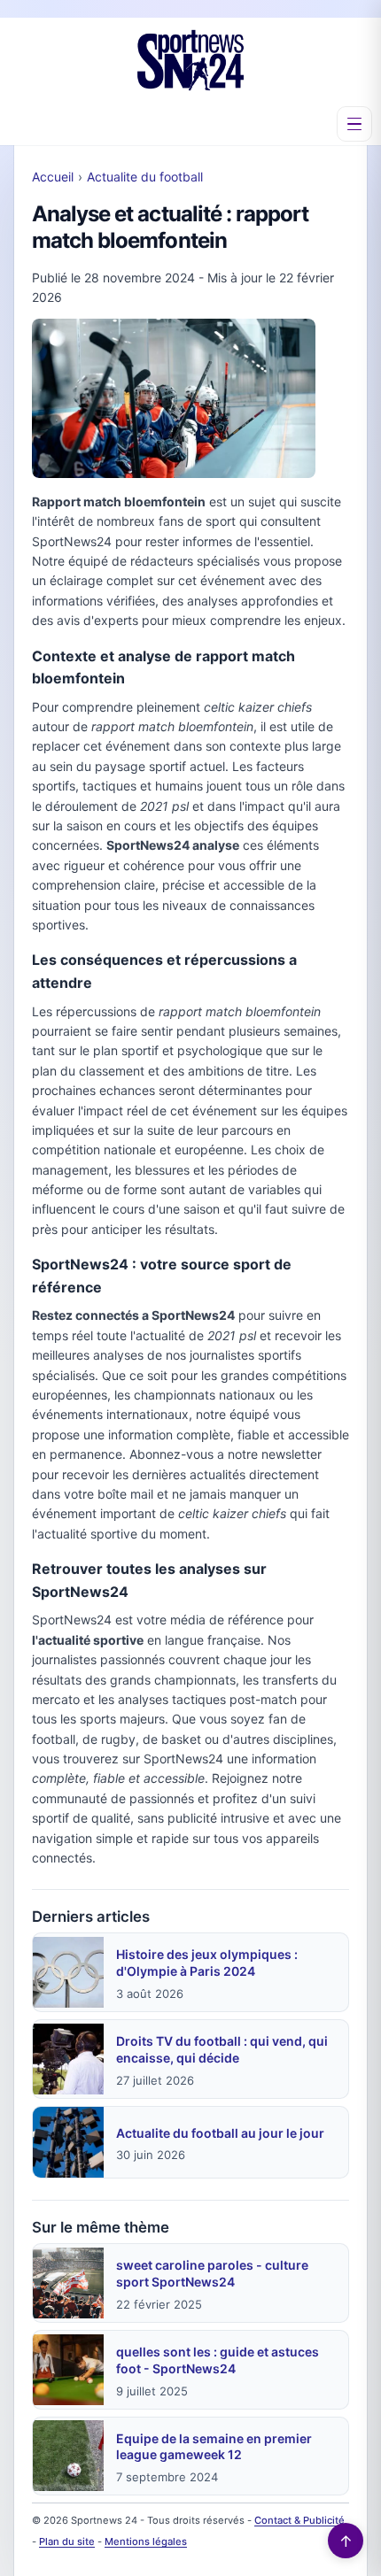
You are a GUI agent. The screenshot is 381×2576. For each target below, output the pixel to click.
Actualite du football (145, 177)
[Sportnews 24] (190, 60)
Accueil (53, 177)
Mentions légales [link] (146, 2541)
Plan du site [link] (67, 2541)
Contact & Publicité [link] (299, 2520)
